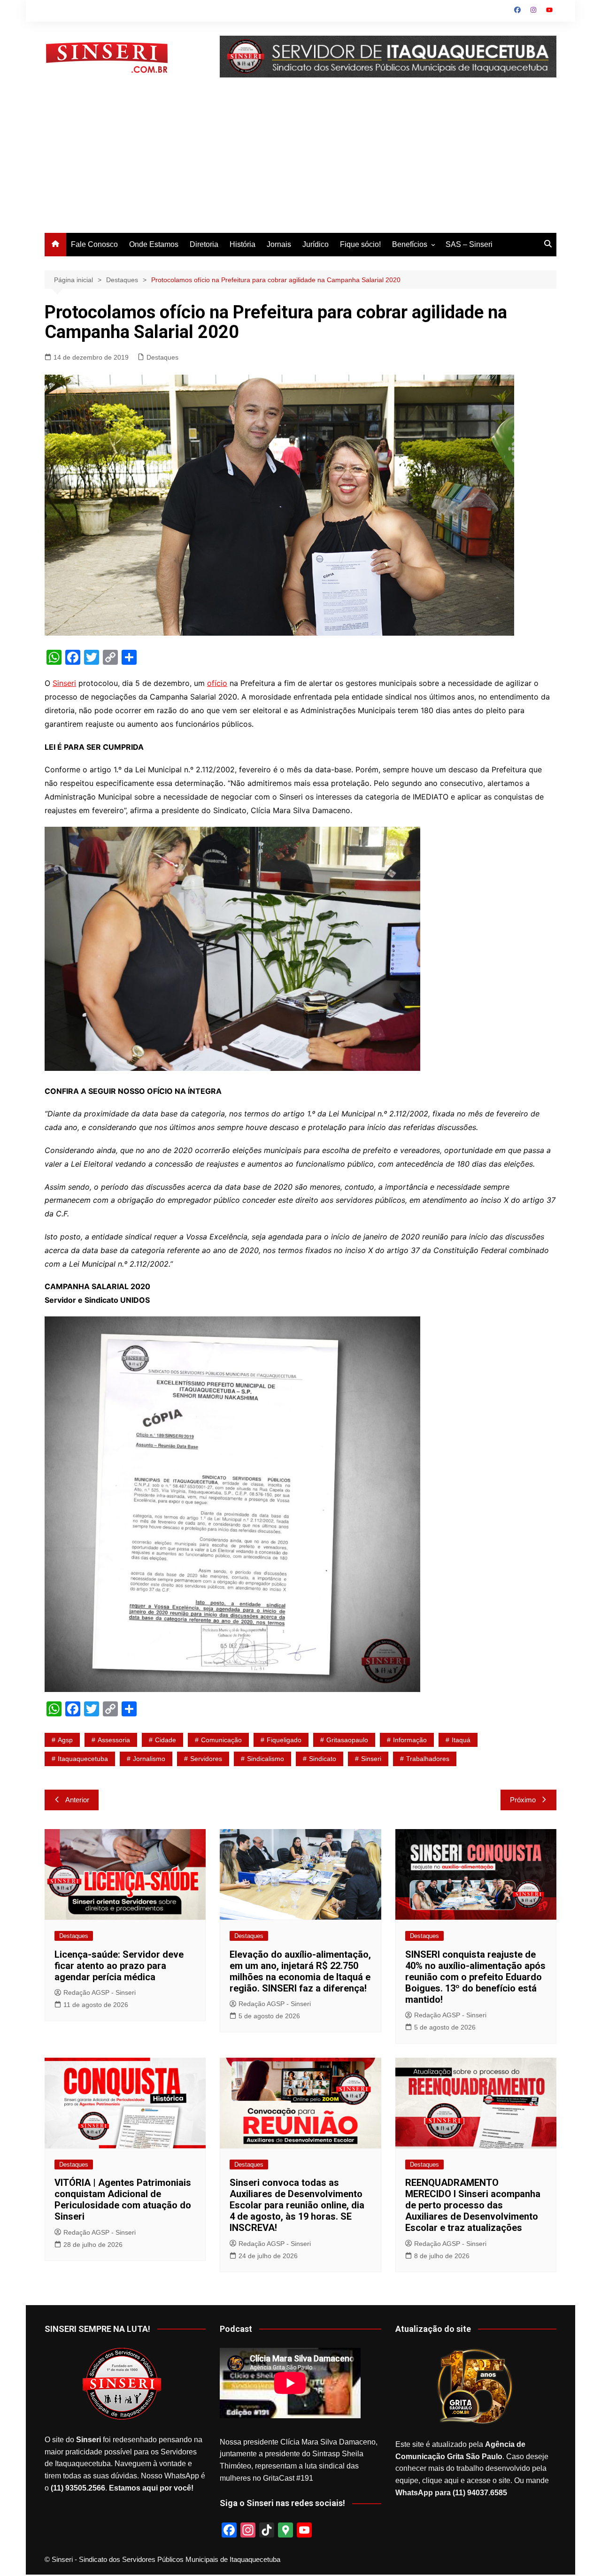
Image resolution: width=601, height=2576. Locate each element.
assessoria (114, 1740)
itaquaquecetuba (83, 1759)
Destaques (162, 357)
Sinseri (64, 683)
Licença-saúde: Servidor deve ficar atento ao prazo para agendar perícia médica (119, 1966)
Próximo (523, 1800)
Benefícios (410, 244)
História (243, 244)
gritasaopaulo (347, 1740)
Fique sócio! (360, 244)
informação (410, 1740)
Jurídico (316, 244)
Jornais (279, 244)
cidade (166, 1740)
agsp (65, 1740)
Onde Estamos (154, 244)
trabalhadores (428, 1759)
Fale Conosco (94, 244)
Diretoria (204, 244)
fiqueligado (284, 1740)
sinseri (371, 1759)
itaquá (461, 1740)
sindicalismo (266, 1759)
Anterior (77, 1800)
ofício (217, 683)
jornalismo (149, 1759)
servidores (206, 1759)
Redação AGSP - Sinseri (100, 1992)
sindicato (323, 1759)
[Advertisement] (300, 162)
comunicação (221, 1740)
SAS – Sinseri (469, 244)
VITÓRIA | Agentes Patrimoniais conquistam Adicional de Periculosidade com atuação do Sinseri (123, 2199)
